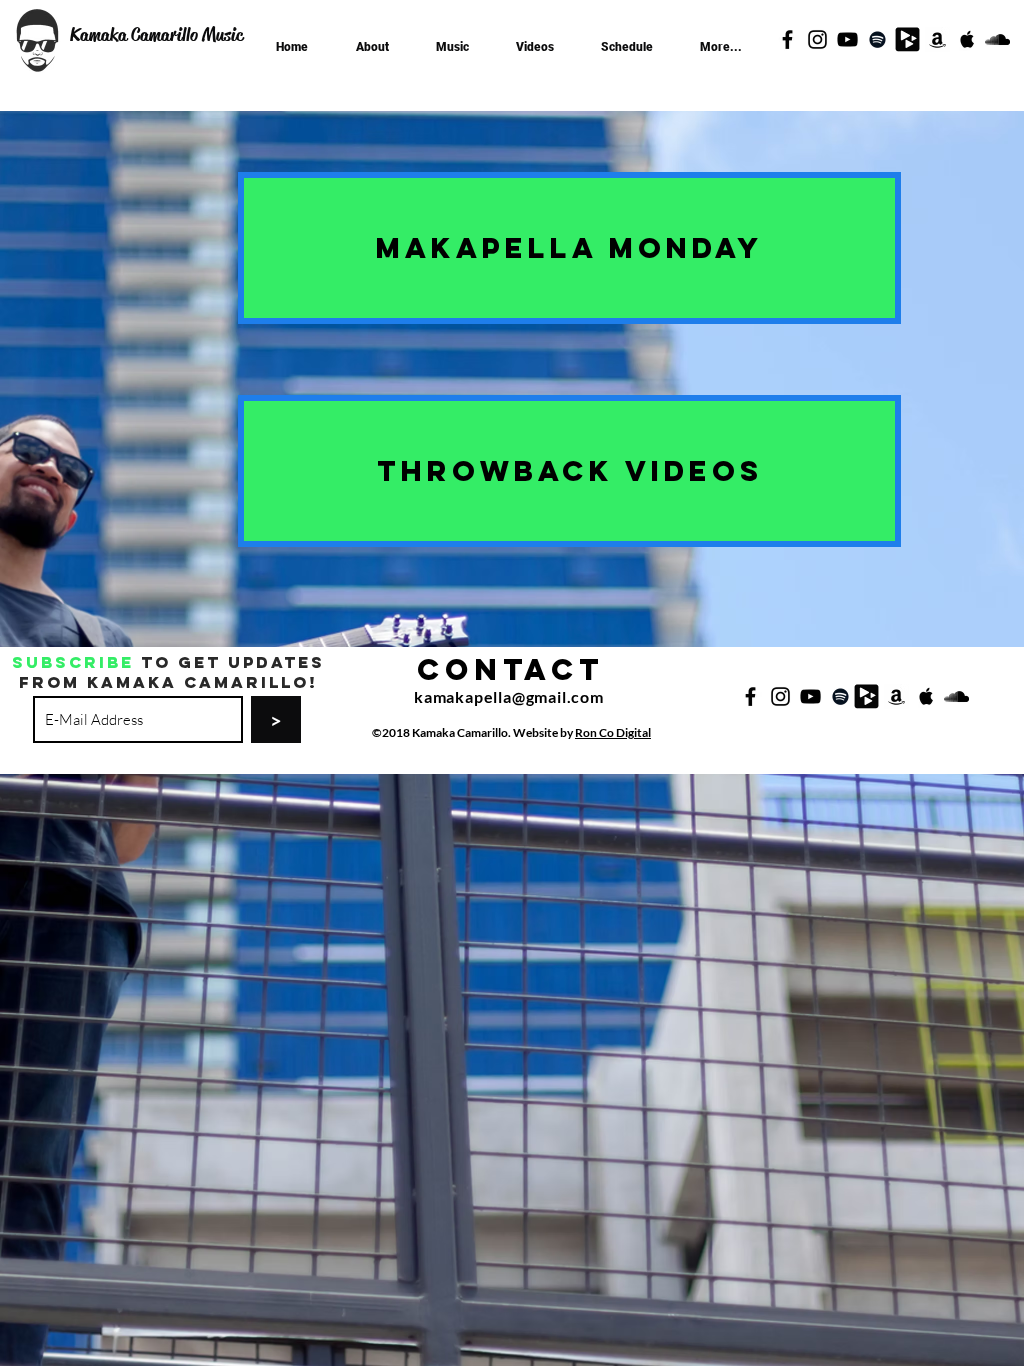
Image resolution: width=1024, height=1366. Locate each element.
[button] (453, 38)
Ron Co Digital (613, 732)
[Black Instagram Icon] (817, 39)
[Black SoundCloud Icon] (997, 39)
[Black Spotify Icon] (877, 39)
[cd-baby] (907, 39)
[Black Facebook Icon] (787, 39)
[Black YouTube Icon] (847, 39)
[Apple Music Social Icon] (967, 39)
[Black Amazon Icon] (937, 39)
